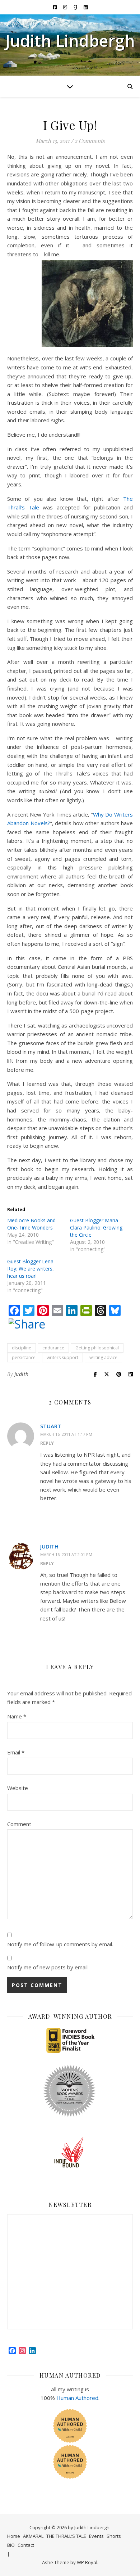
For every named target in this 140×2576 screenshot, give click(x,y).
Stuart (51, 1426)
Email (16, 1752)
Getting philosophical (97, 1348)
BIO (11, 2545)
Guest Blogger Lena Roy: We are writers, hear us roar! (31, 1269)
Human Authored (77, 2398)
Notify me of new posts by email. (48, 1967)
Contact (26, 2545)
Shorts (114, 2536)
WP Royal (87, 2562)
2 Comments (90, 141)
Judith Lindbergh (70, 41)
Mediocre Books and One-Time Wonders (31, 1224)
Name (17, 1716)
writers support (62, 1357)
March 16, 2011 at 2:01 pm (66, 1554)
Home (14, 2536)
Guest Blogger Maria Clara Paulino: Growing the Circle (96, 1228)
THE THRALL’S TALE (66, 2536)
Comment (19, 1824)
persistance (24, 1357)
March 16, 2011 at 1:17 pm (66, 1434)
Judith (22, 1374)
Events (96, 2536)
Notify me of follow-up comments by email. (60, 1944)
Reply (47, 1443)
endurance (53, 1348)
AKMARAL (33, 2536)
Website (18, 1788)
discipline (22, 1348)
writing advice (103, 1357)
